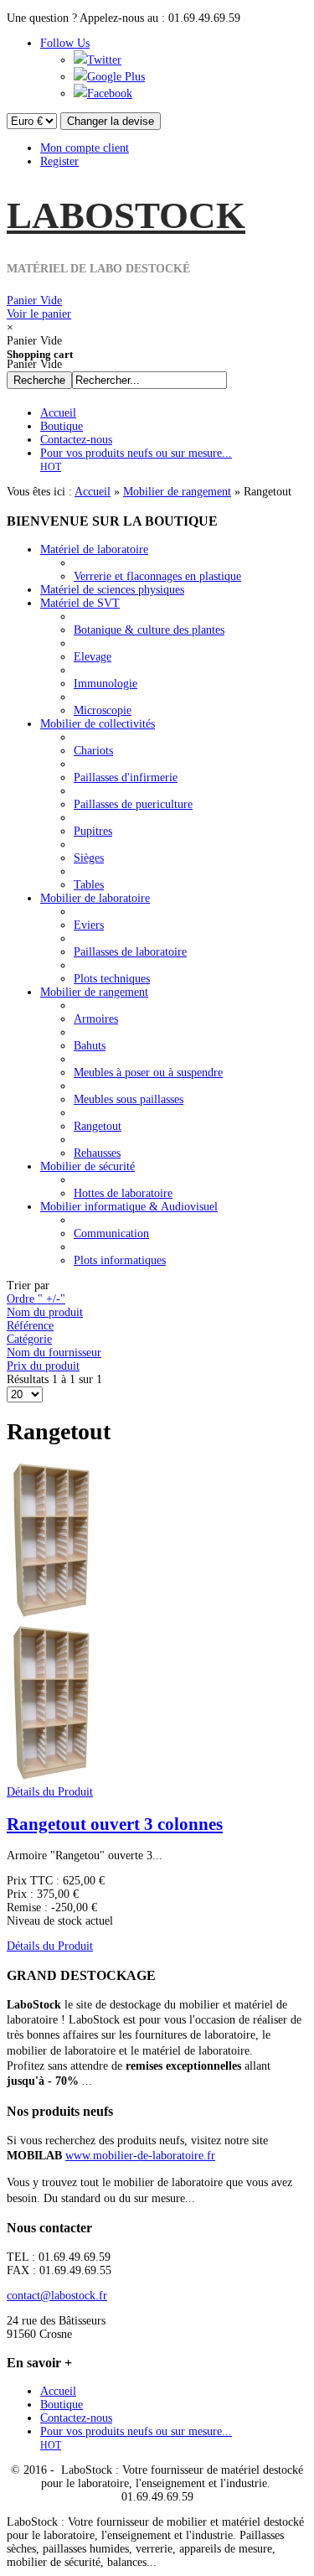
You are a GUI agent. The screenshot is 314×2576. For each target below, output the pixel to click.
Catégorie (29, 1339)
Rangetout (98, 1126)
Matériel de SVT (80, 603)
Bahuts (90, 1046)
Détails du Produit (50, 1792)
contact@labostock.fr (57, 2296)
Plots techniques (112, 979)
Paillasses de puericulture (133, 804)
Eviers (89, 925)
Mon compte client (85, 148)
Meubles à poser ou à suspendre (148, 1073)
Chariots (93, 751)
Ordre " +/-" (36, 1299)
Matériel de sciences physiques (112, 590)
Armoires (96, 1019)
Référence (30, 1326)
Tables (89, 885)
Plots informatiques (120, 1260)
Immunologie (106, 684)
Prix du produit (43, 1366)
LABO (126, 215)
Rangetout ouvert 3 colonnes (115, 1824)
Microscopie (103, 710)
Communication (111, 1234)
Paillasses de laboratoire (130, 952)
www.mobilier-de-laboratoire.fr (140, 2156)
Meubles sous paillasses (129, 1099)
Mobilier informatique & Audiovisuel (129, 1207)
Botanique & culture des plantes (149, 630)
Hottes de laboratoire (123, 1193)
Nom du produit (45, 1312)
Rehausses (97, 1153)
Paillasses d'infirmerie (126, 777)
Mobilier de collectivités (98, 724)
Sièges (89, 858)
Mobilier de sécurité (88, 1166)
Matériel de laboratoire (94, 549)
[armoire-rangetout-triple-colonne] (52, 1778)
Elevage (93, 657)
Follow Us (65, 43)
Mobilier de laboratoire (95, 898)
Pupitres (93, 831)
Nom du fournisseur (54, 1353)
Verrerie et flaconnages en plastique (157, 576)
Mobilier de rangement (177, 492)
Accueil (93, 492)
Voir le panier (39, 307)
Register (59, 161)
